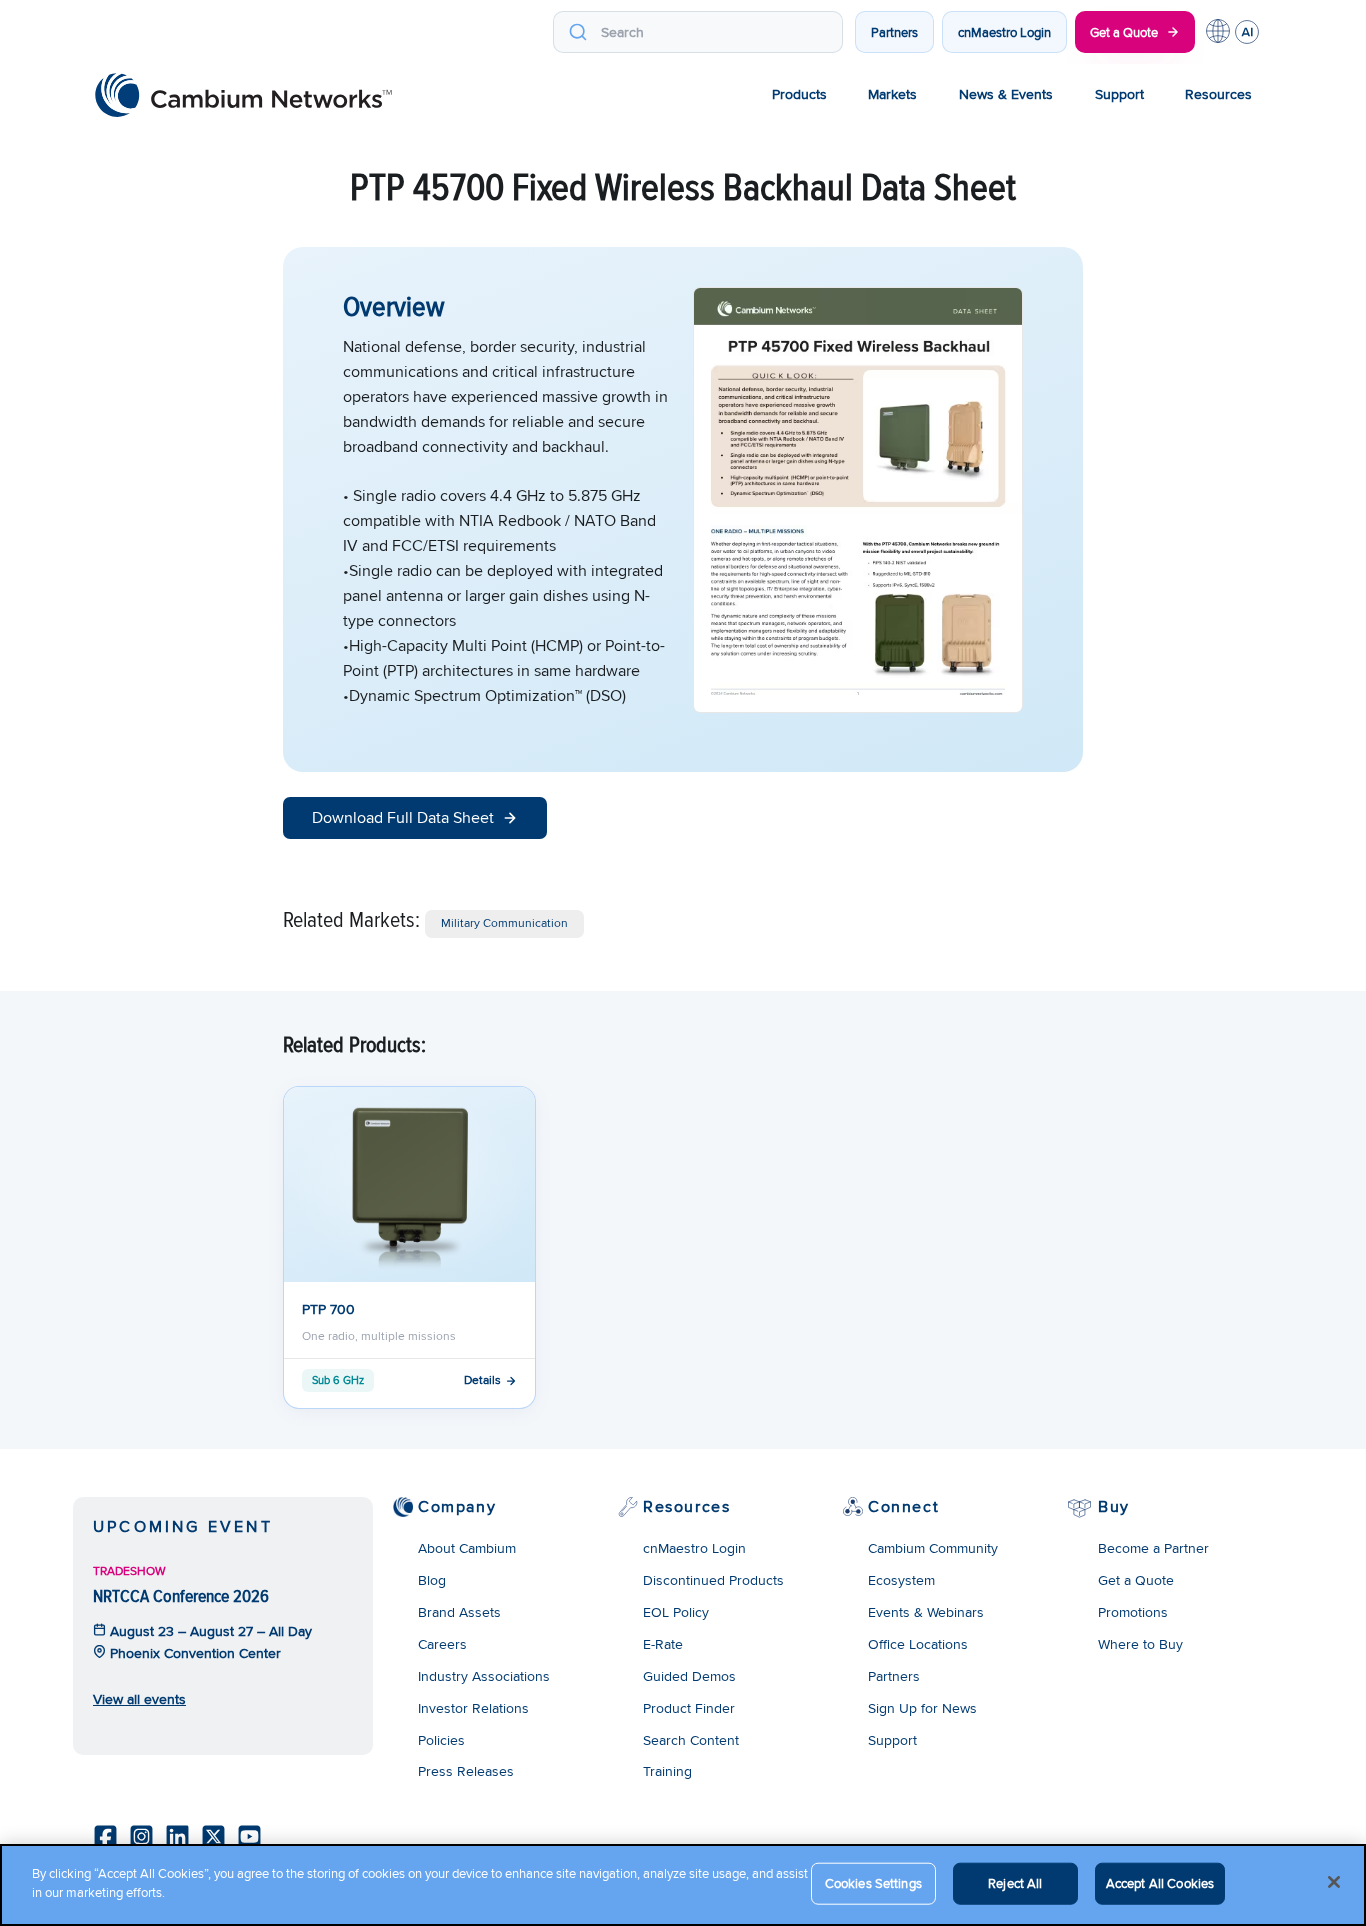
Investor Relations (473, 1708)
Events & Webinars (926, 1612)
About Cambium (467, 1548)
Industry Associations (484, 1676)
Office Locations (918, 1644)
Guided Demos (689, 1676)
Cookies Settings (873, 1883)
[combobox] (698, 32)
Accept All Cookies (1160, 1883)
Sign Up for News (922, 1708)
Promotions (1133, 1612)
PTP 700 (328, 1309)
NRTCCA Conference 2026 (181, 1595)
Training (667, 1771)
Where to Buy (1140, 1644)
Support (1119, 94)
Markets (892, 94)
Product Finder (689, 1708)
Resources (1218, 94)
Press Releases (466, 1771)
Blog (432, 1580)
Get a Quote (1124, 32)
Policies (441, 1740)
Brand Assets (459, 1612)
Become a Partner (1153, 1548)
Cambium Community (933, 1548)
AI (1247, 32)
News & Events (1006, 94)
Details (482, 1379)
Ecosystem (901, 1580)
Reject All (1015, 1883)
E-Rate (663, 1644)
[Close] (1334, 1882)
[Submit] (577, 32)
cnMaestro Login (1004, 32)
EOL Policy (676, 1612)
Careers (442, 1644)
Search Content (691, 1740)
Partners (894, 32)
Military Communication (504, 922)
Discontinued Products (713, 1580)
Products (799, 94)
